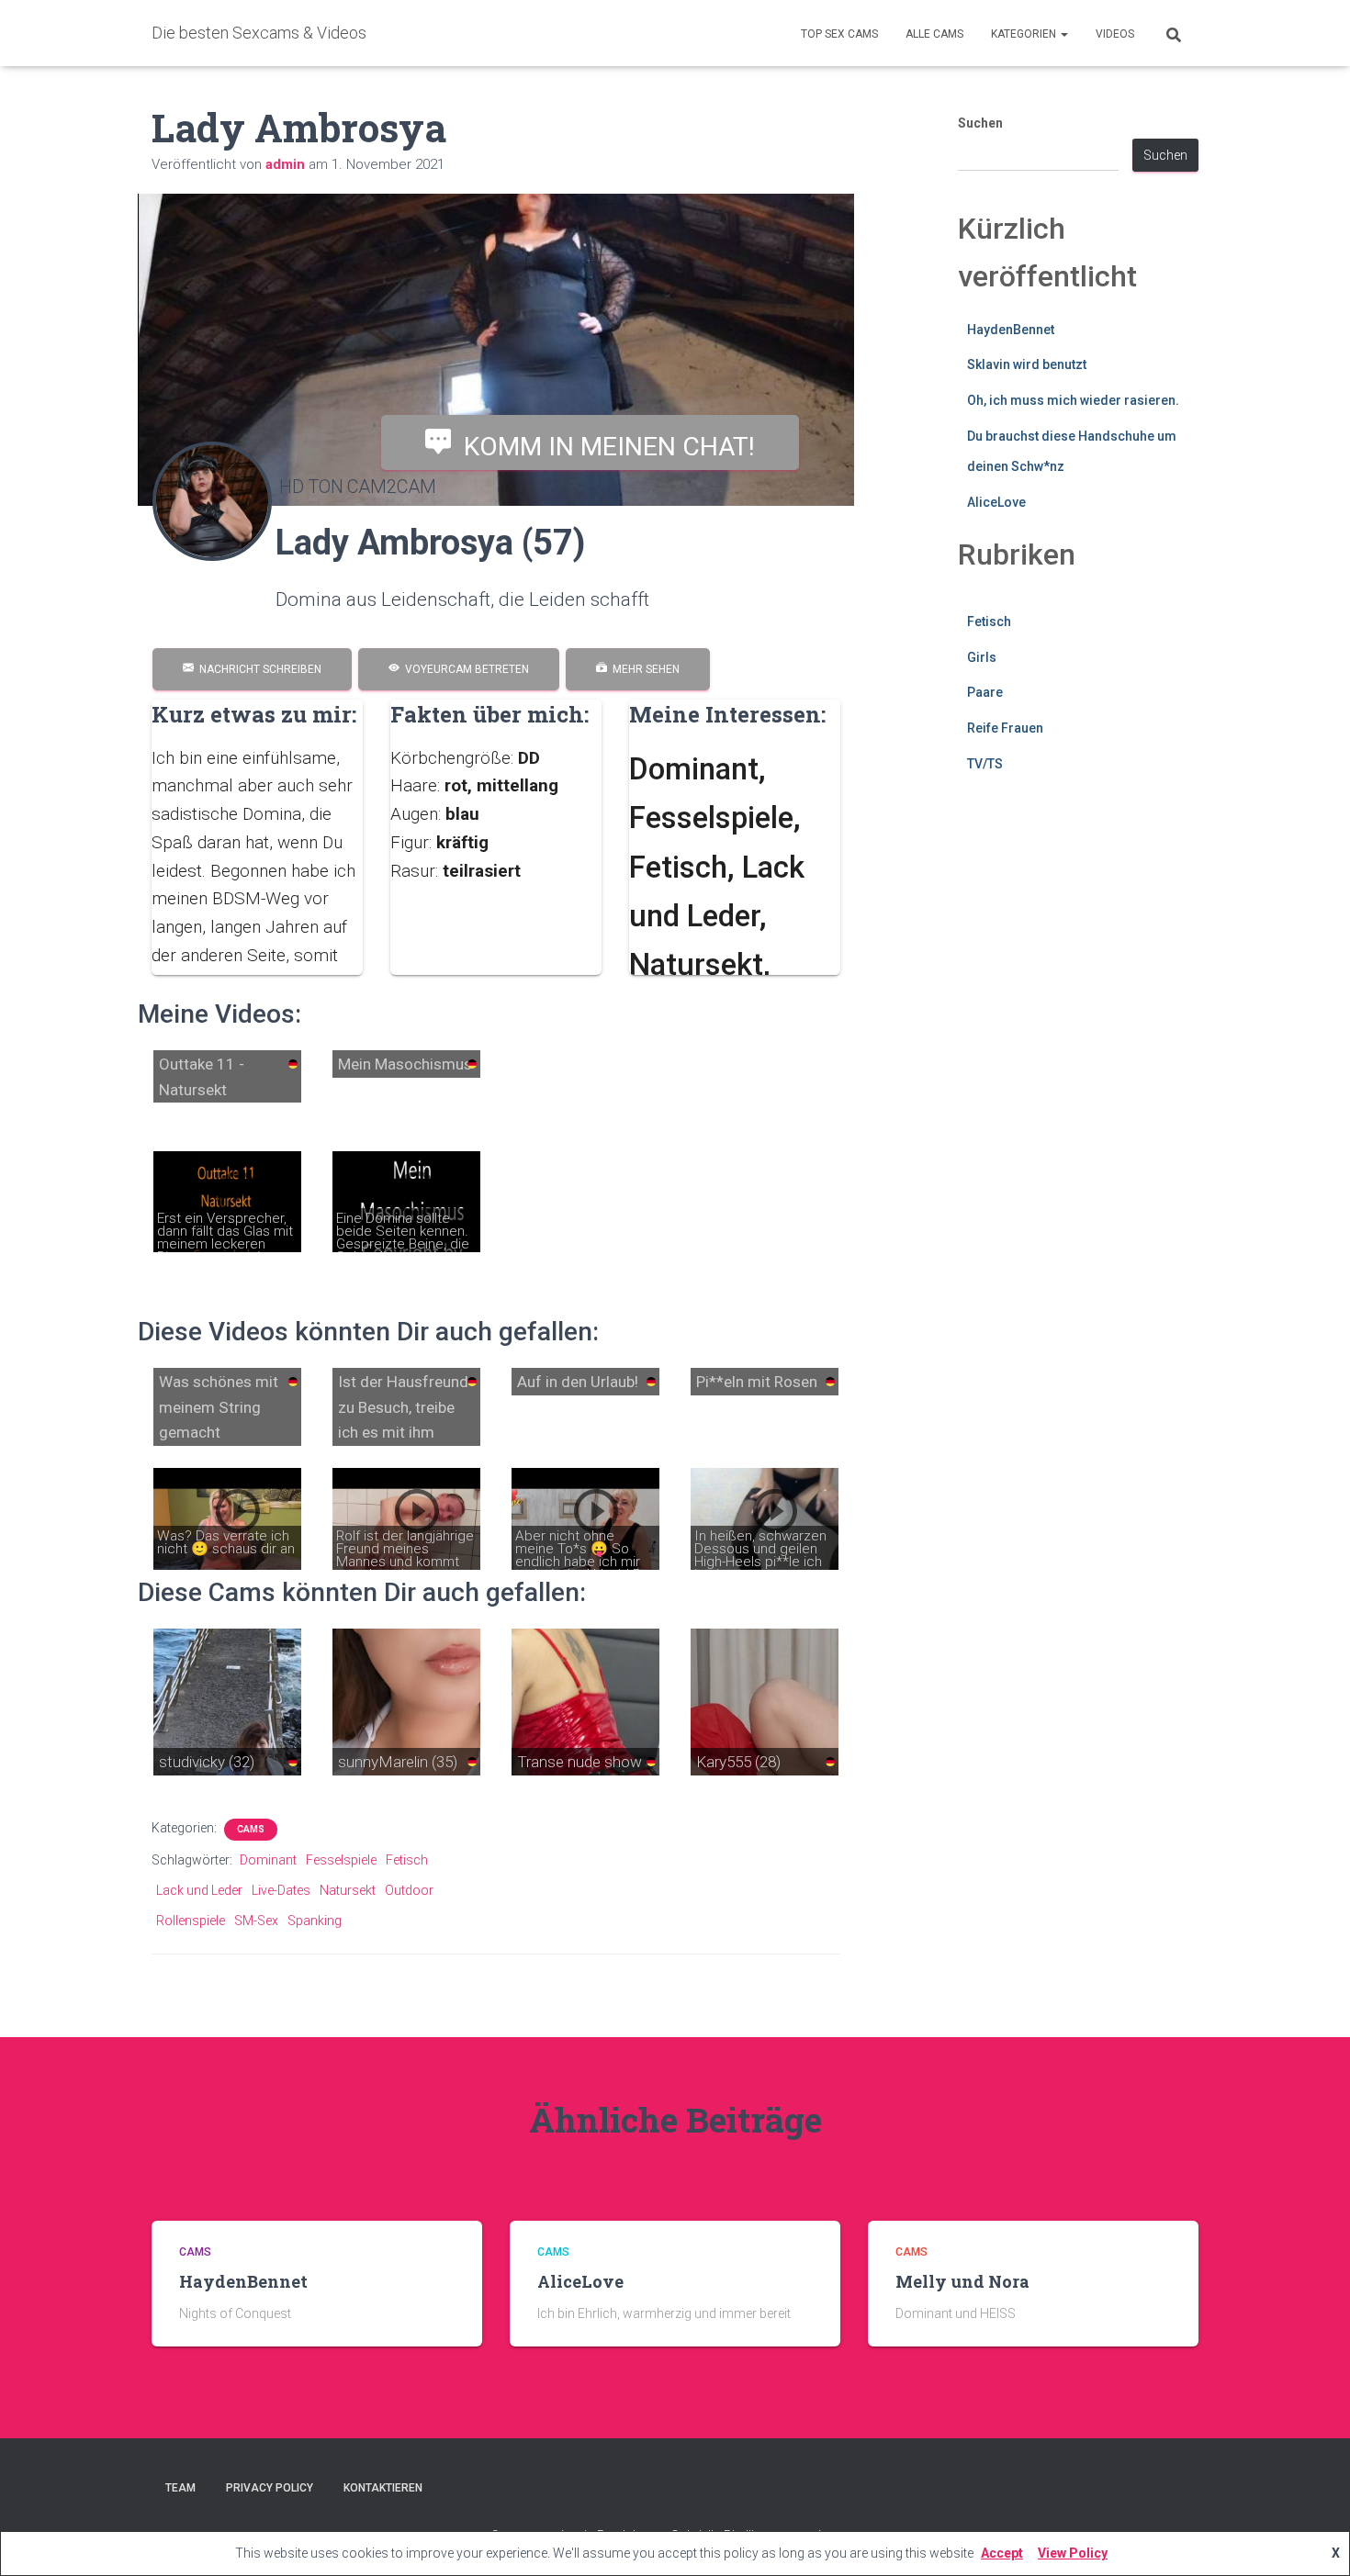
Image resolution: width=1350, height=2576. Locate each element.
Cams (251, 1829)
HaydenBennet (1011, 330)
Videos (1115, 34)
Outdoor (409, 1890)
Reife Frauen (1005, 728)
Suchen (980, 123)
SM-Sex (256, 1921)
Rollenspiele (191, 1921)
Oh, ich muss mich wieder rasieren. (1073, 400)
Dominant (268, 1860)
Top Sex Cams (839, 34)
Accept (1002, 2553)
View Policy (1073, 2553)
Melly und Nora (962, 2281)
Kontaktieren (383, 2488)
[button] (1063, 34)
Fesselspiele (341, 1860)
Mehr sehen (643, 669)
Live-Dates (281, 1890)
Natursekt (348, 1890)
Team (180, 2488)
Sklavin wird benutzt (1027, 364)
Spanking (315, 1921)
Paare (985, 692)
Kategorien (1025, 34)
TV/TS (985, 764)
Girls (982, 657)
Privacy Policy (270, 2488)
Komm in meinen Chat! (603, 446)
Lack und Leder (199, 1890)
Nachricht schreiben (258, 669)
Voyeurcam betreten (464, 669)
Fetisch (407, 1860)
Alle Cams (934, 34)
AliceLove (996, 502)
